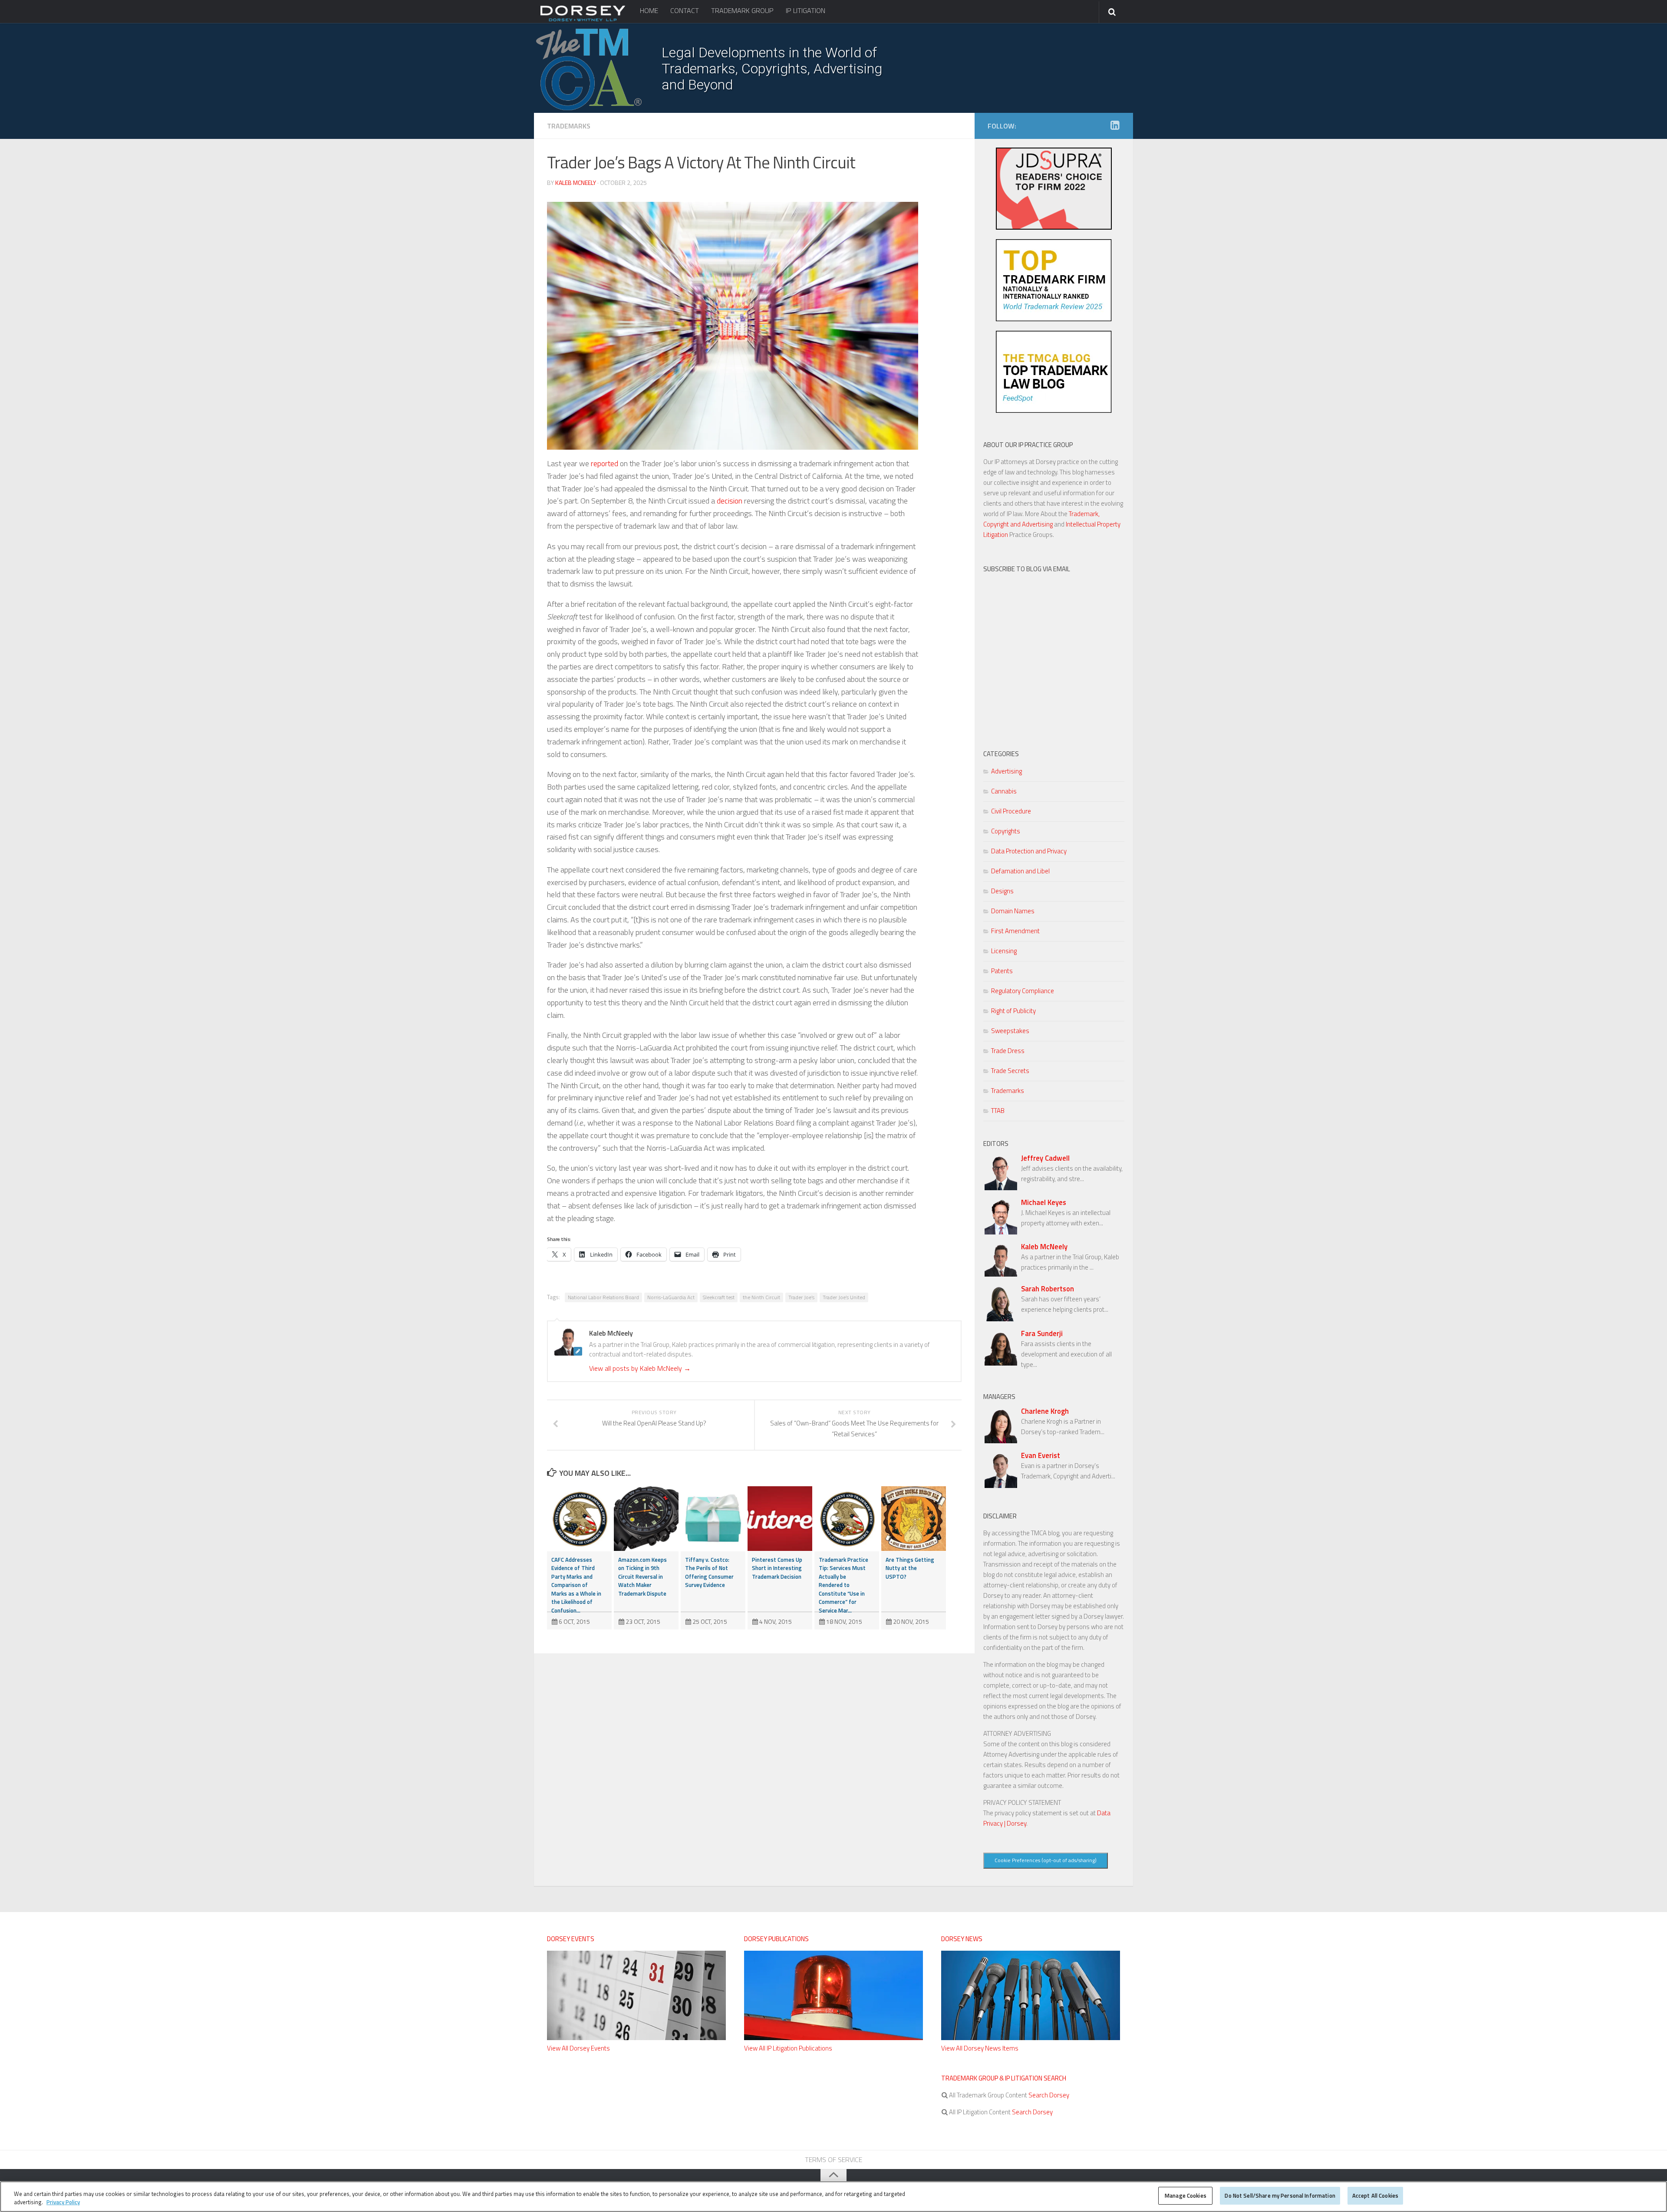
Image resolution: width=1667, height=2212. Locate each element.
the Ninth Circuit (761, 1297)
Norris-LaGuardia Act (671, 1297)
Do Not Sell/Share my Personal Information (1280, 2196)
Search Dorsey (1048, 2095)
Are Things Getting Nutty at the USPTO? (910, 1568)
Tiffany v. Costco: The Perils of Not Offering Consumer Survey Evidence (709, 1572)
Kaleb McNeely (576, 183)
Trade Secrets (1010, 1071)
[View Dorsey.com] (583, 21)
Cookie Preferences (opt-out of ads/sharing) (1046, 1860)
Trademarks (569, 126)
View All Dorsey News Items (980, 2048)
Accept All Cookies (1375, 2196)
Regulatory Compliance (1023, 991)
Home (649, 10)
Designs (1002, 891)
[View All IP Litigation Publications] (833, 2038)
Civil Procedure (1011, 811)
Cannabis (1004, 791)
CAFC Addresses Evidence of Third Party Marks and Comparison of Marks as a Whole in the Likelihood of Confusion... (576, 1585)
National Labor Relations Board (603, 1297)
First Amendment (1015, 931)
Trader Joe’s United (844, 1297)
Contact (685, 10)
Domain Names (1013, 911)
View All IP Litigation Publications (788, 2048)
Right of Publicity (1013, 1011)
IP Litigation (805, 10)
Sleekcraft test (719, 1297)
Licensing (1004, 951)
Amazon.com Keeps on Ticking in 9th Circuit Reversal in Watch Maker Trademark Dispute (642, 1577)
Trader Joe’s (801, 1297)
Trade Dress (1008, 1051)
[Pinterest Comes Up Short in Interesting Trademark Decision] (780, 1519)
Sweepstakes (1010, 1031)
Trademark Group (742, 10)
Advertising (1006, 771)
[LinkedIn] (1115, 125)
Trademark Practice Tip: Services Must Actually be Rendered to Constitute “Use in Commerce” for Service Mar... (843, 1585)
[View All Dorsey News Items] (1031, 2038)
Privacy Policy (63, 2202)
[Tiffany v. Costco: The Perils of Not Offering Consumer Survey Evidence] (713, 1519)
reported (605, 463)
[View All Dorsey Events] (636, 2038)
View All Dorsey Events (578, 2048)
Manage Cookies (1186, 2196)
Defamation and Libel (1020, 871)
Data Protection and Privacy (1029, 851)
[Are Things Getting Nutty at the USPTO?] (914, 1519)
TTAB (998, 1111)
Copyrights (1006, 831)
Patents (1002, 971)
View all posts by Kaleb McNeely (640, 1368)
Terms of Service (833, 2159)
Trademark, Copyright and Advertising (1041, 519)
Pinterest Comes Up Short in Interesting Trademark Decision (777, 1568)
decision (730, 501)
